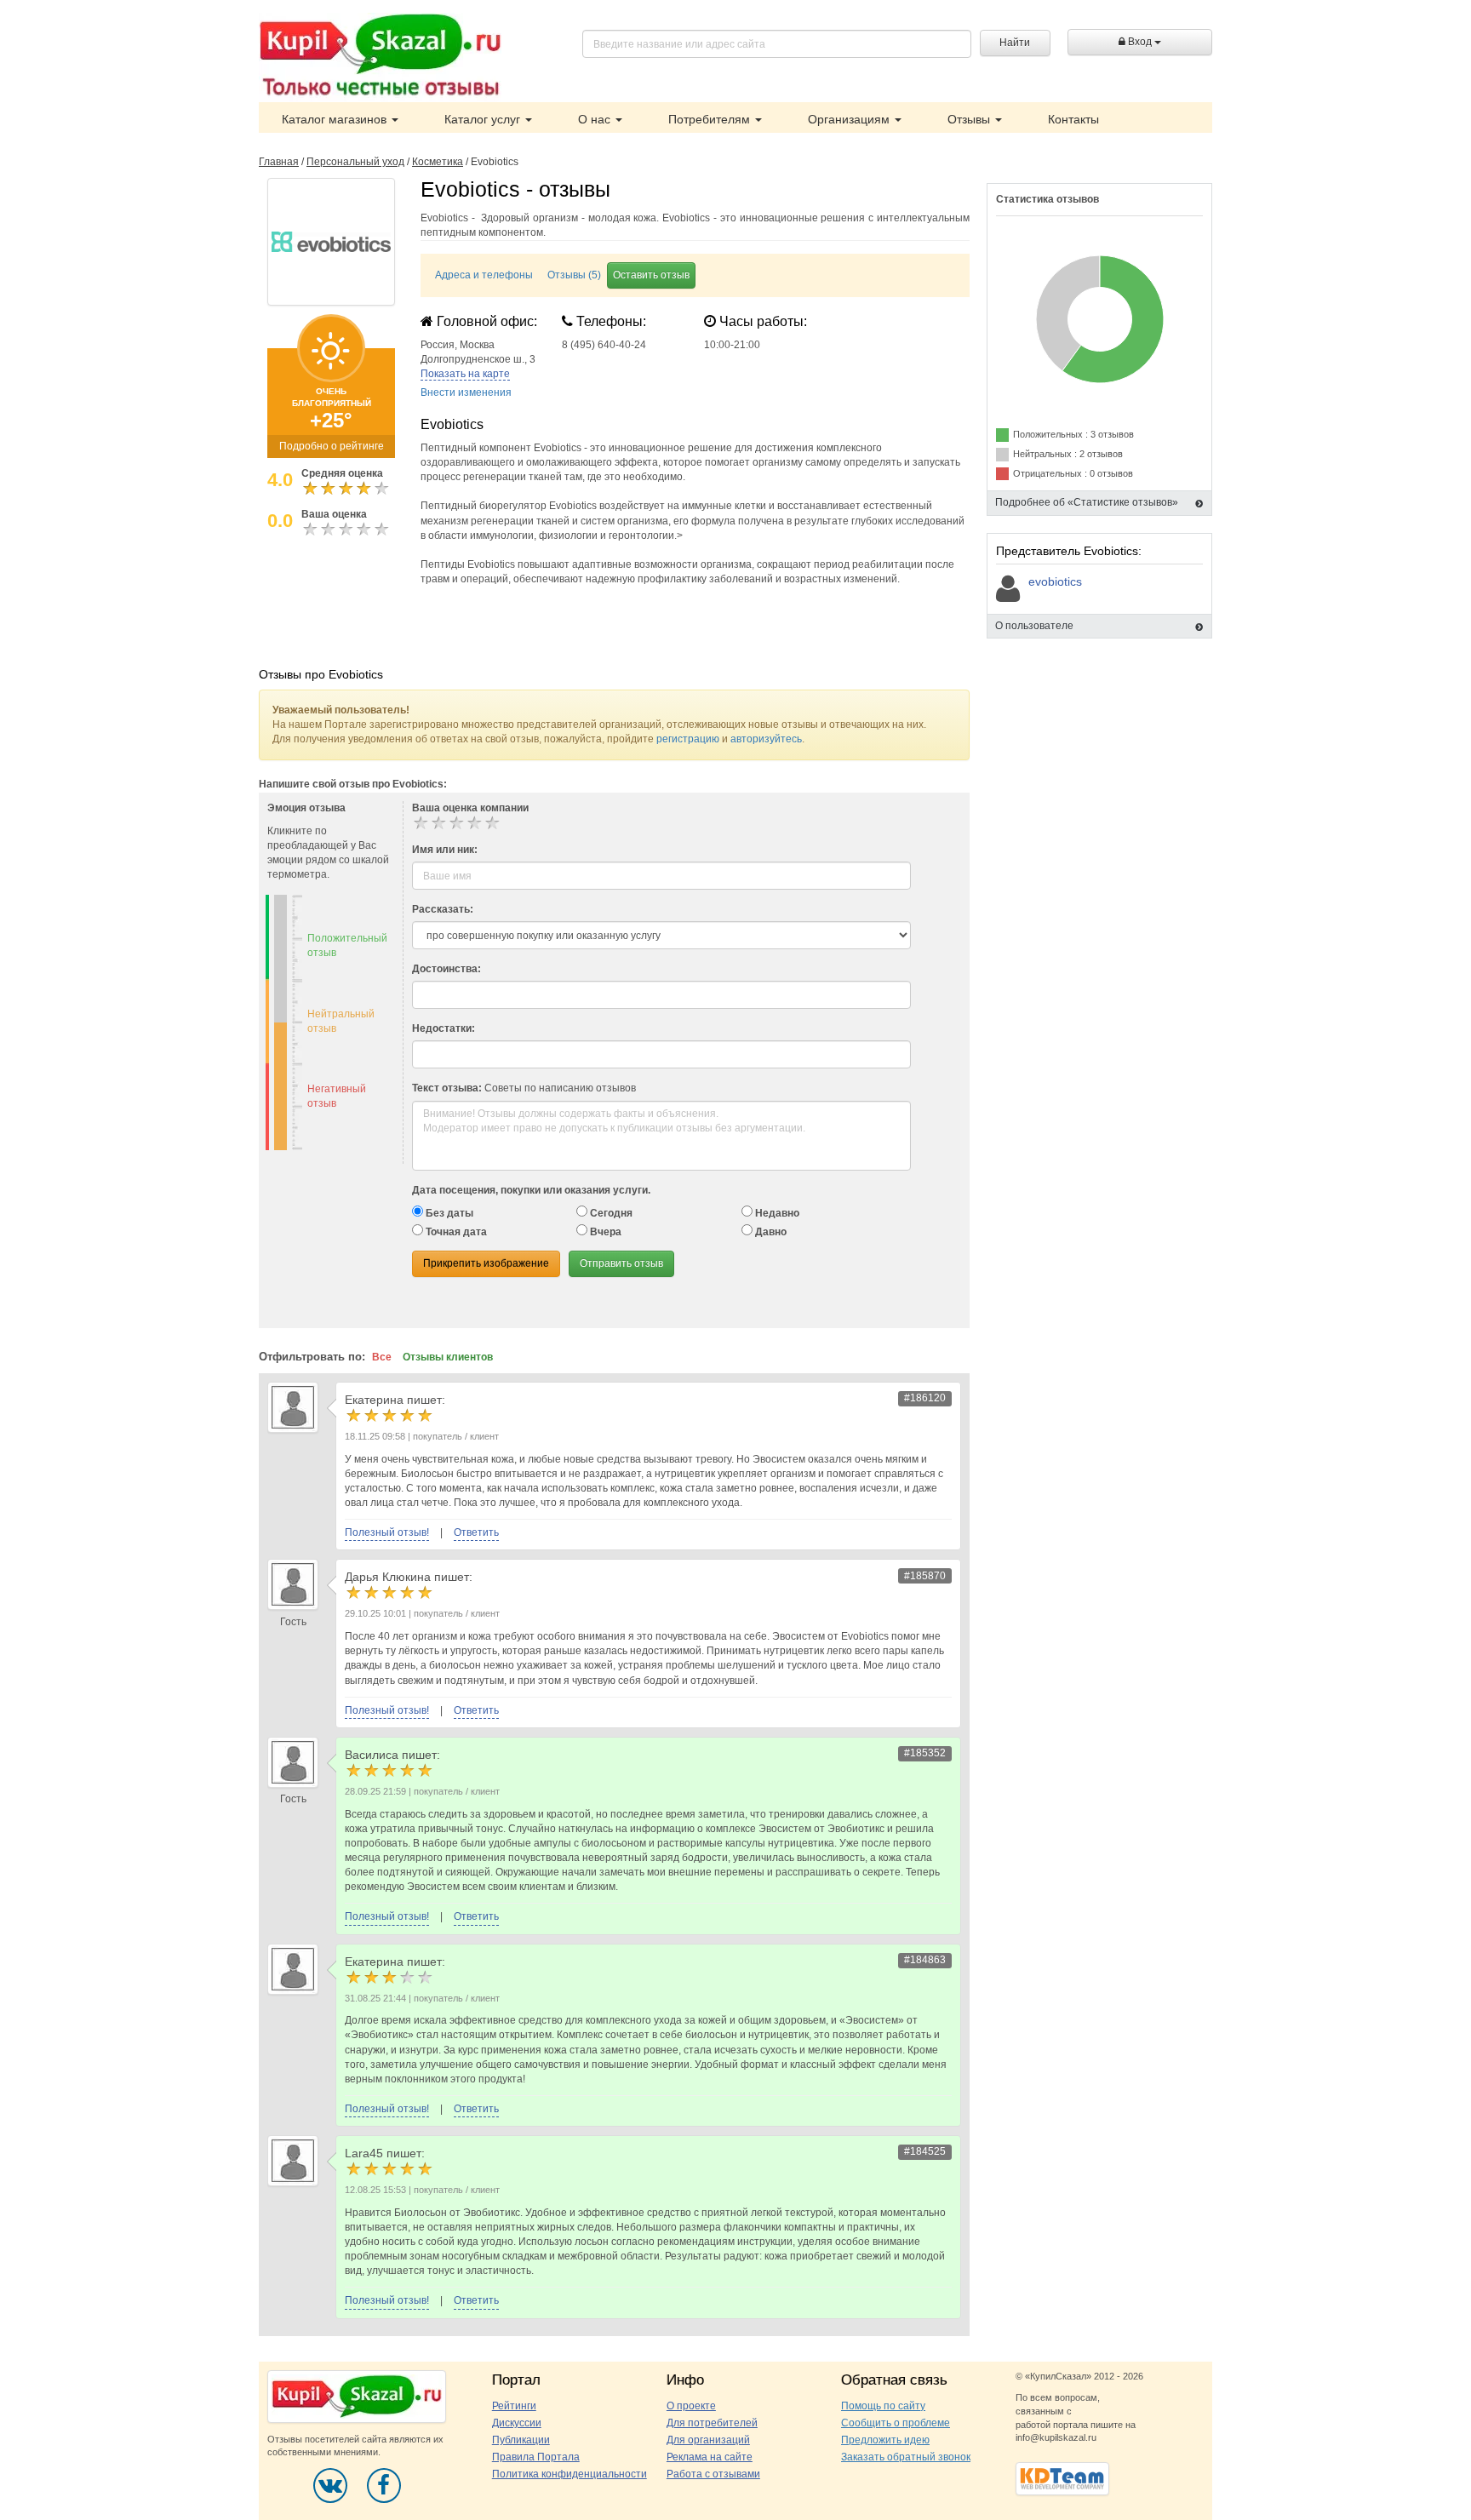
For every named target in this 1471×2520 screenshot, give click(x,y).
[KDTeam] (1062, 2478)
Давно (770, 1232)
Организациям (850, 119)
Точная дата (455, 1232)
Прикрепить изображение (486, 1263)
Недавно (776, 1213)
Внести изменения (466, 392)
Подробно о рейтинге (332, 446)
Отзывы (970, 119)
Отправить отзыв (621, 1263)
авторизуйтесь (766, 739)
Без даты (448, 1213)
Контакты (1073, 119)
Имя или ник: (445, 850)
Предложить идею (885, 2440)
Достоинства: (446, 969)
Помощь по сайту (883, 2406)
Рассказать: (443, 909)
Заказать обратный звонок (906, 2457)
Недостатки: (444, 1028)
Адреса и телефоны (484, 275)
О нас (596, 119)
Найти (1015, 43)
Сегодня (610, 1213)
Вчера (604, 1232)
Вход (1140, 42)
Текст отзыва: (447, 1088)
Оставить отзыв (651, 275)
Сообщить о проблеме (896, 2423)
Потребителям (711, 119)
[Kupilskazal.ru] (380, 57)
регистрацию (688, 739)
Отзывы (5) (574, 275)
